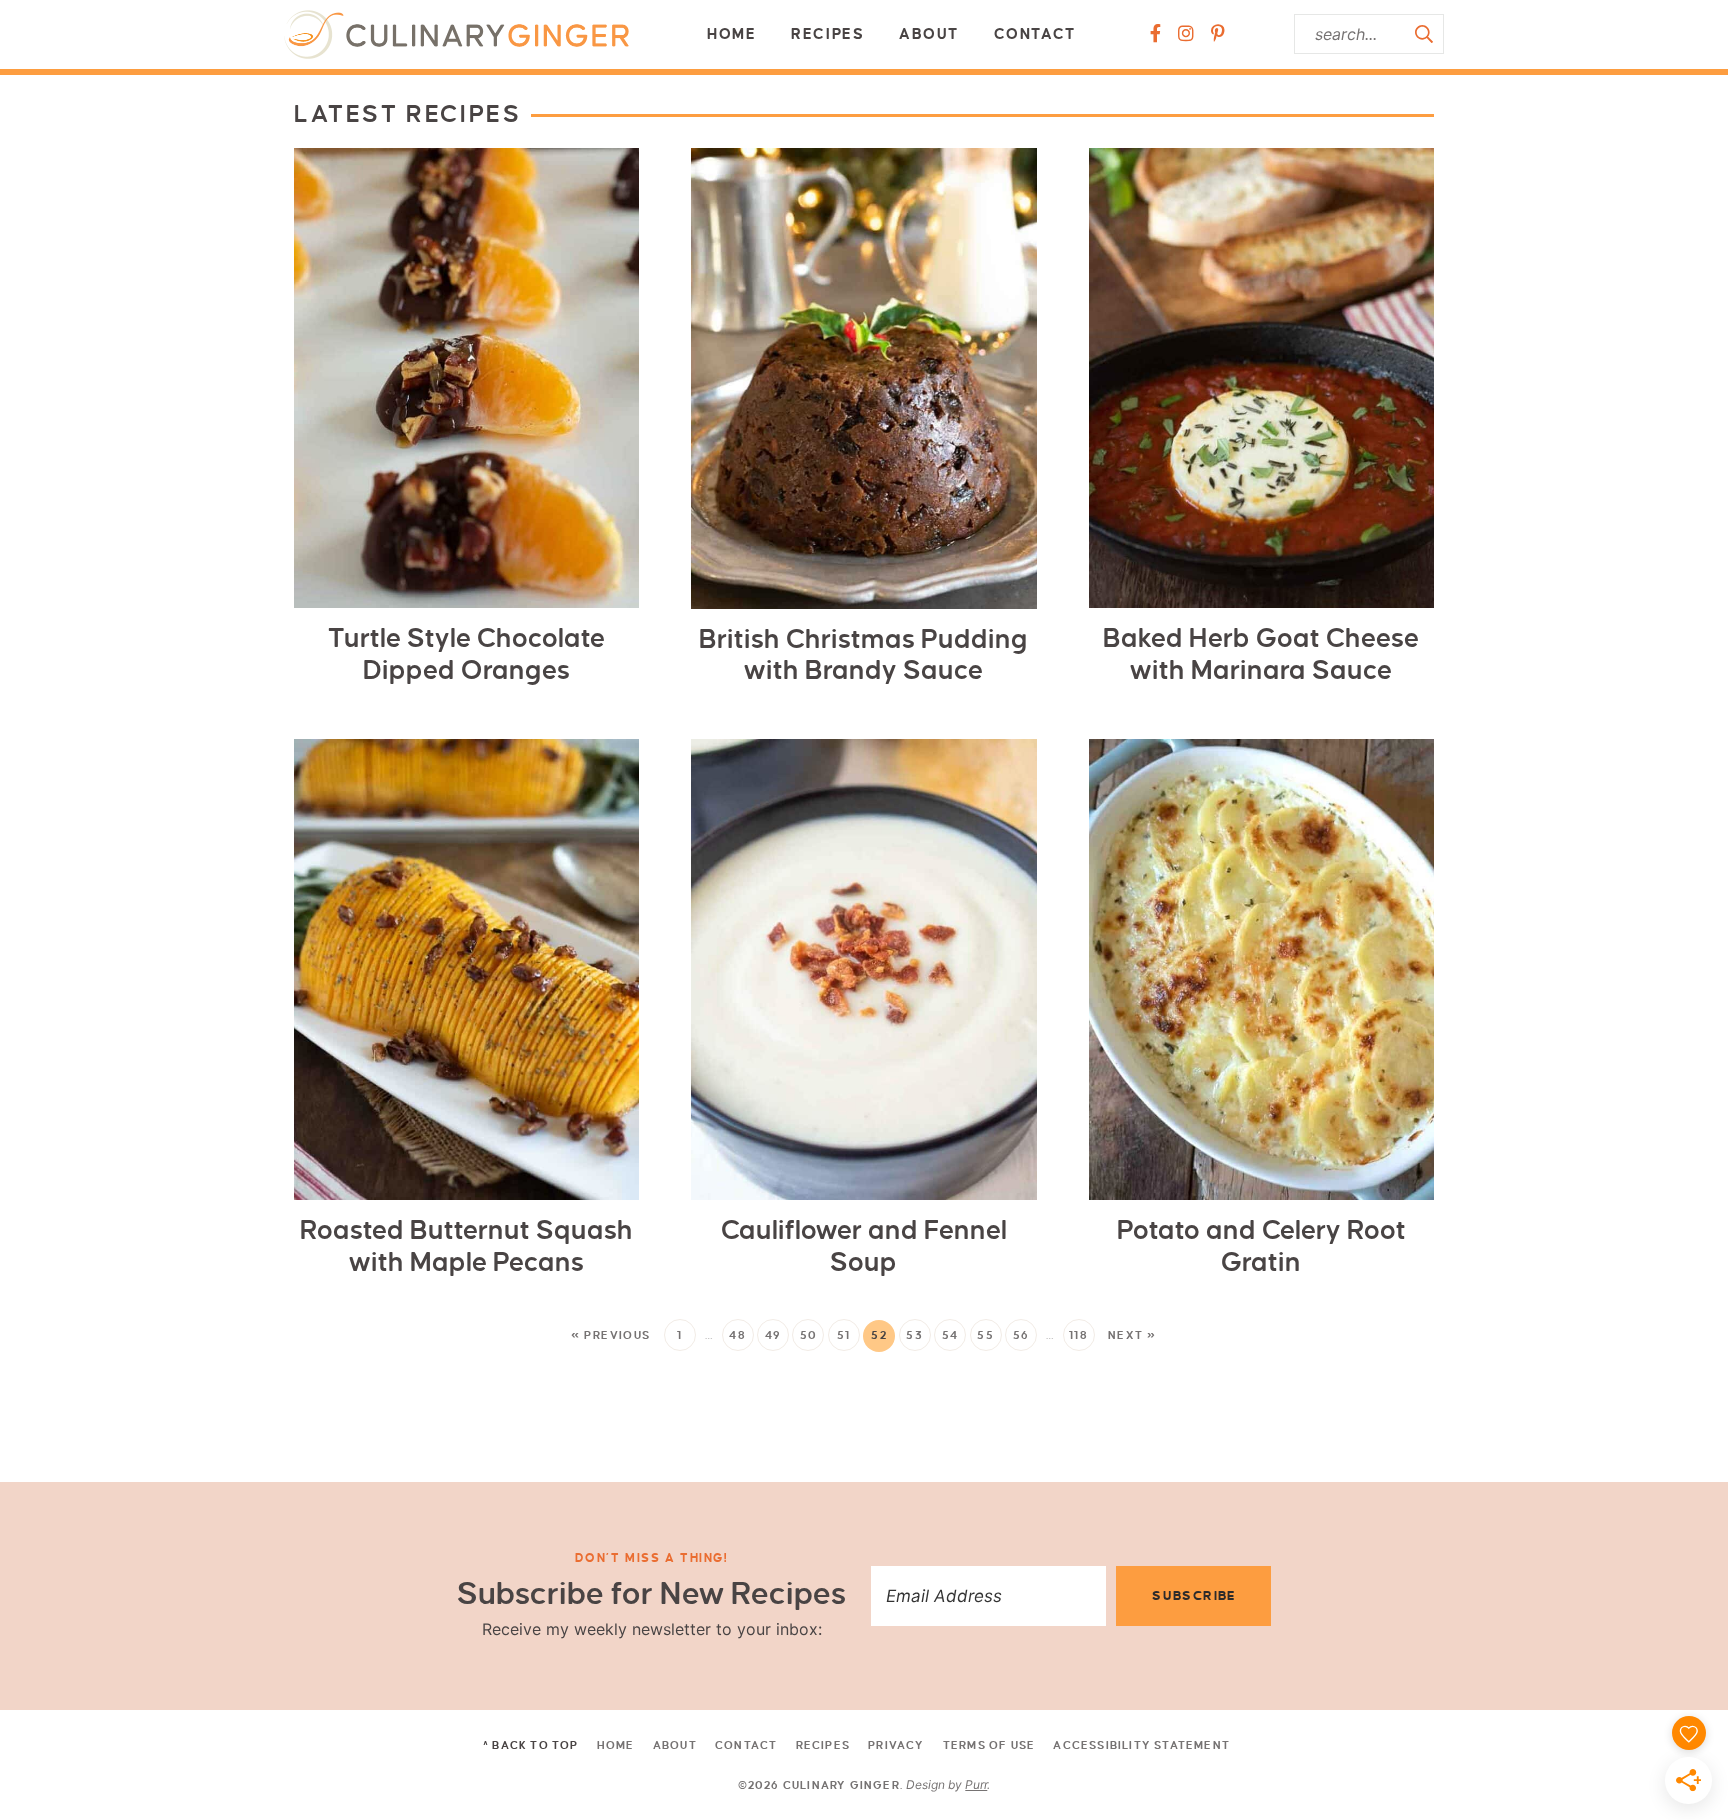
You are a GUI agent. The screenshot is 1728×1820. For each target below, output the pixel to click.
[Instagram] (1186, 34)
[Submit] (1424, 34)
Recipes (827, 34)
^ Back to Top (531, 1745)
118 (1078, 1335)
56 (1021, 1335)
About (929, 34)
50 (809, 1335)
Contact (1035, 34)
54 (950, 1335)
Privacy (896, 1745)
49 (773, 1335)
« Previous (610, 1335)
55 (985, 1335)
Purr (976, 1784)
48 (737, 1335)
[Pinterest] (1218, 34)
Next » (1132, 1335)
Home (731, 34)
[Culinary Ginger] (456, 34)
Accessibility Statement (1141, 1745)
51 (844, 1335)
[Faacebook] (1155, 34)
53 (914, 1335)
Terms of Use (989, 1745)
